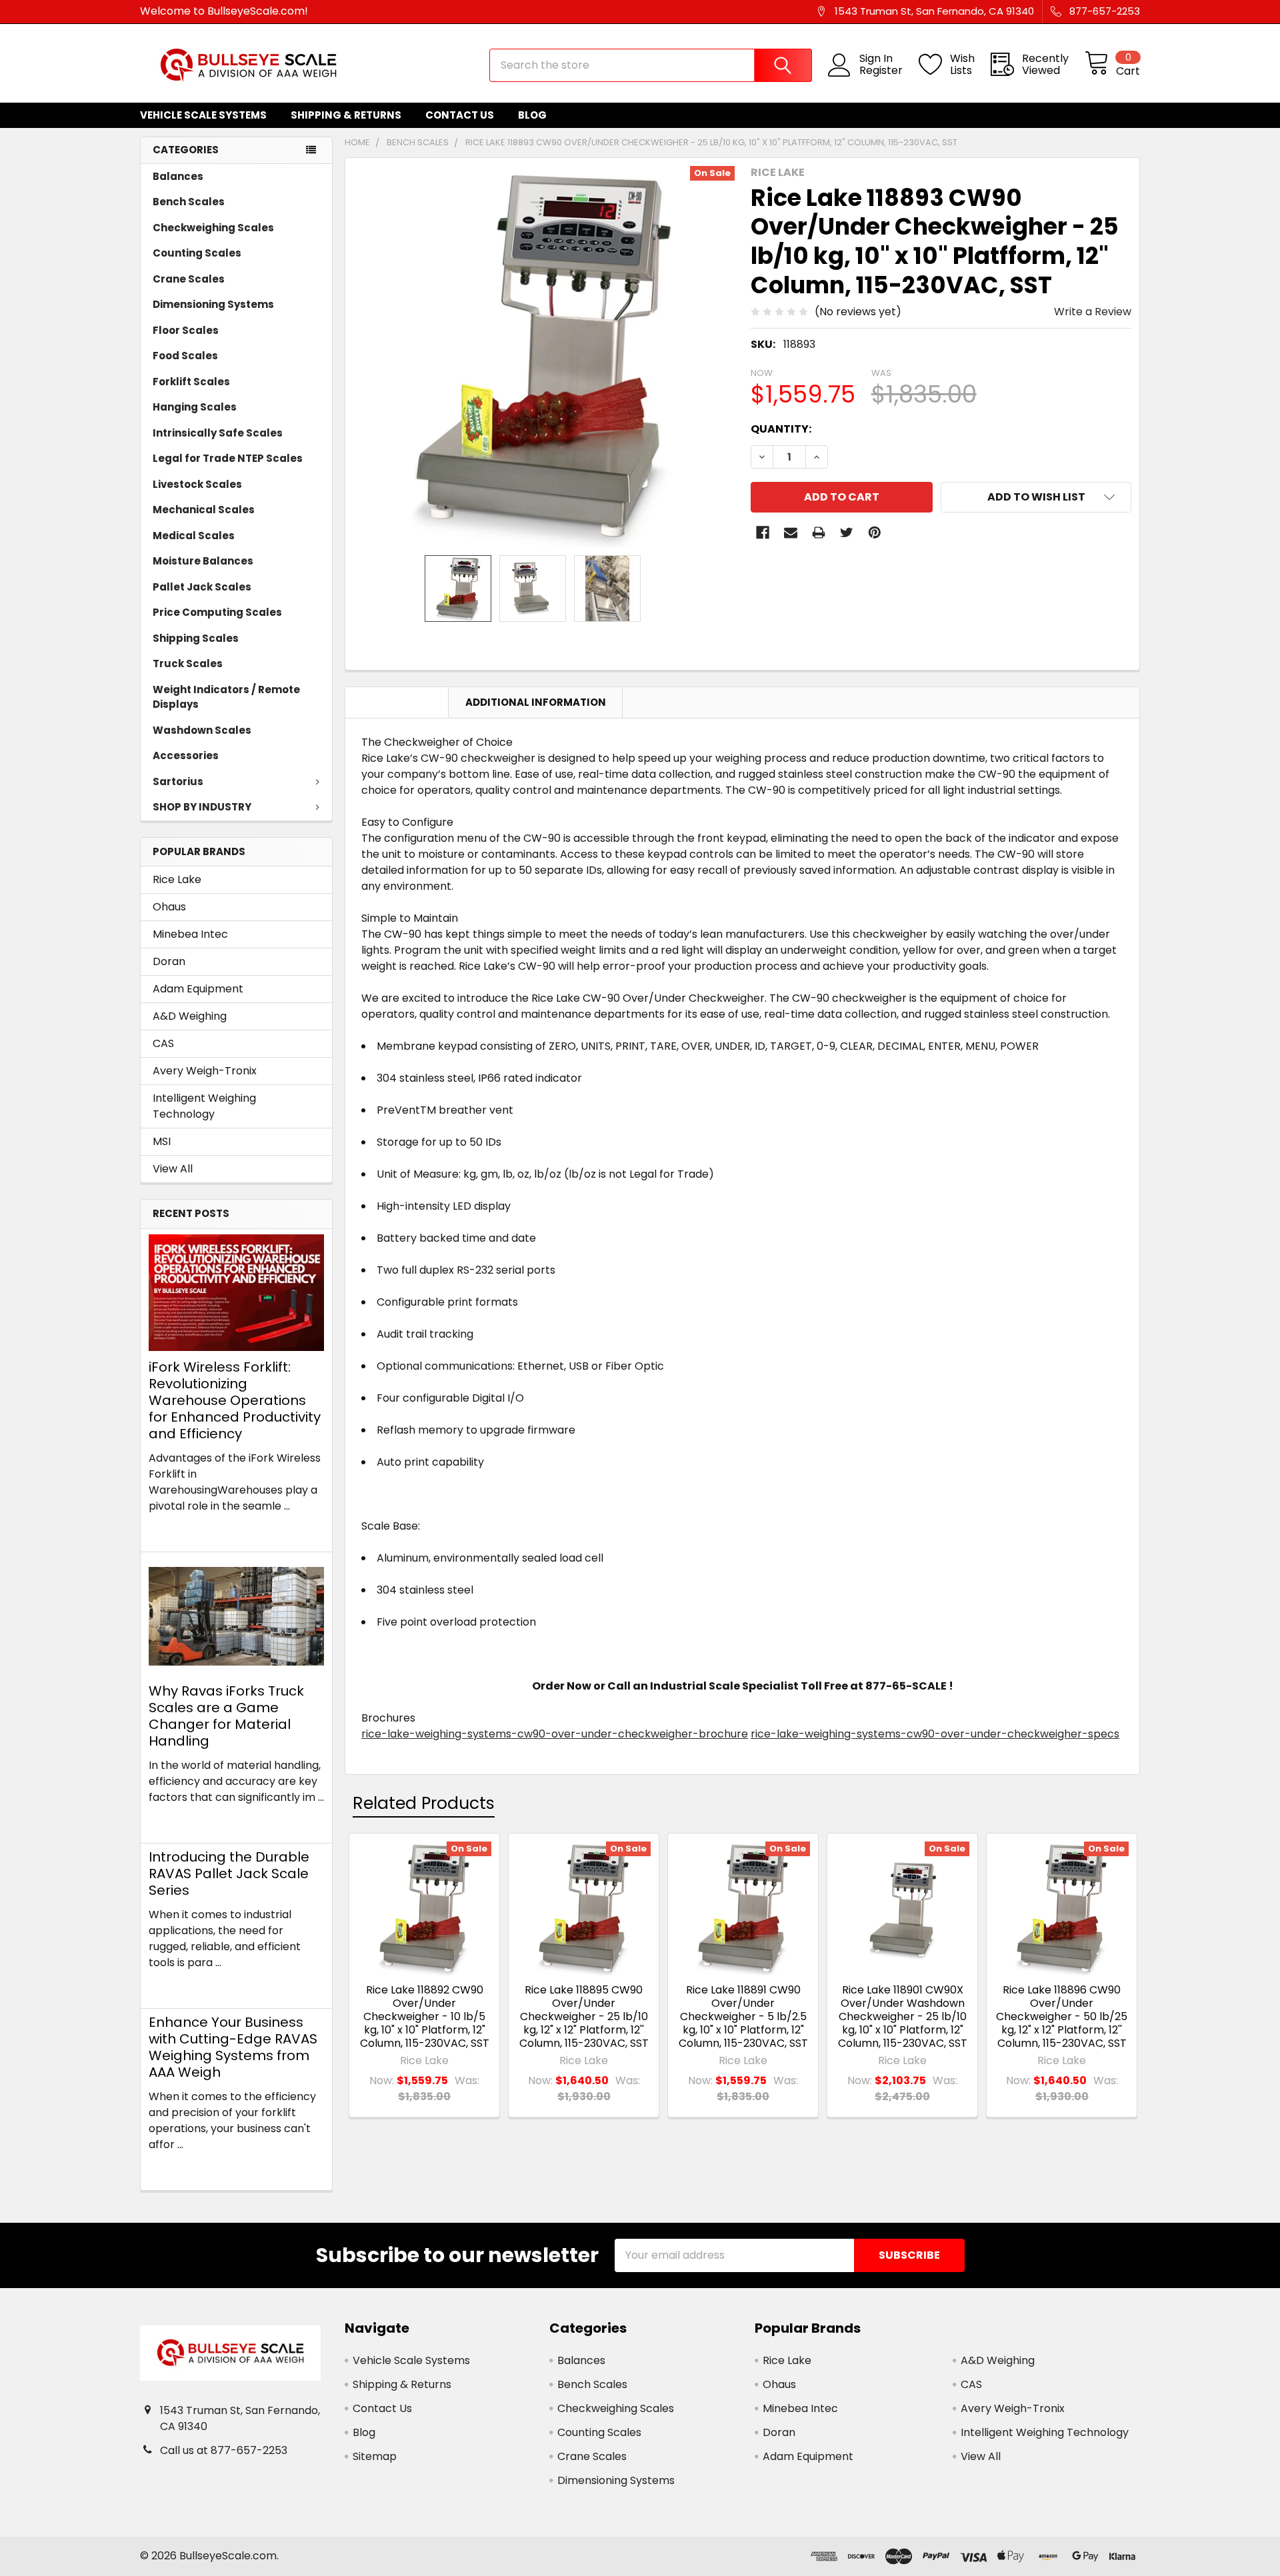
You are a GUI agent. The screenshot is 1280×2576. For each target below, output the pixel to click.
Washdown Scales (202, 730)
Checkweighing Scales (213, 228)
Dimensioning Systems (213, 304)
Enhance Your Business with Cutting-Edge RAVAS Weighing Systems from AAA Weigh (233, 2047)
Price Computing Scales (217, 612)
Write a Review (1093, 312)
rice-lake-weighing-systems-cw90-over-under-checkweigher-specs (935, 1734)
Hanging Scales (195, 407)
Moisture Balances (203, 561)
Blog (532, 115)
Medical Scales (194, 536)
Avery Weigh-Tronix (205, 1071)
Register (881, 71)
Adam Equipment (198, 989)
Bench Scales (189, 202)
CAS (163, 1043)
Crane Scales (189, 279)
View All (173, 1169)
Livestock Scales (197, 484)
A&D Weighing (190, 1016)
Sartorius (178, 781)
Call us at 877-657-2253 (224, 2450)
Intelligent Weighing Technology (204, 1106)
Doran (169, 961)
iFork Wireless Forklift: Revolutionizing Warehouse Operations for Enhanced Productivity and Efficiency (235, 1400)
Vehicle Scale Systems (203, 115)
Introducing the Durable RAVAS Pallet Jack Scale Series (229, 1874)
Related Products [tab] (424, 1803)
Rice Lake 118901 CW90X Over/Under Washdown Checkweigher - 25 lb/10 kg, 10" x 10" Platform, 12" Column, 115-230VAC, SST (903, 2016)
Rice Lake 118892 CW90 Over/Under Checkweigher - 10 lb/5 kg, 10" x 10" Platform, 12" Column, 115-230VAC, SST (425, 2016)
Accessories (186, 755)
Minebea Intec (190, 934)
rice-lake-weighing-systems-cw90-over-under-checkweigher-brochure (555, 1734)
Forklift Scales (191, 382)
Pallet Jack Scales (202, 587)
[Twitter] (847, 533)
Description (397, 702)
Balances (178, 176)
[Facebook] (763, 533)
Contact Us (460, 115)
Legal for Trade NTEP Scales (228, 458)
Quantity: (781, 429)
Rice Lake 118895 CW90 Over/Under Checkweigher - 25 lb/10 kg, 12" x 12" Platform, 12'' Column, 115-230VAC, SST (584, 2016)
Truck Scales (188, 663)
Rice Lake (177, 879)
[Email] (791, 533)
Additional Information (536, 702)
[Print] (819, 533)
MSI (162, 1141)
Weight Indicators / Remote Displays (226, 697)
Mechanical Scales (204, 510)
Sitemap (375, 2456)
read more (177, 1530)
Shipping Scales (196, 638)
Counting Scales (197, 253)
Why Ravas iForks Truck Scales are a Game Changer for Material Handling (226, 1716)
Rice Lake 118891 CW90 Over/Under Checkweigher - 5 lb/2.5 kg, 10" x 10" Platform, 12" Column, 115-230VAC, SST (743, 2016)
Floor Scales (186, 330)
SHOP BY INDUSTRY (202, 807)
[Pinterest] (875, 533)
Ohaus (169, 907)
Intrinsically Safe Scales (218, 433)
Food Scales (185, 356)
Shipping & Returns (346, 115)
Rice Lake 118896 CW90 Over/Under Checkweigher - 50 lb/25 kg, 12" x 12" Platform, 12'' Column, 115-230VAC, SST (1062, 2016)
